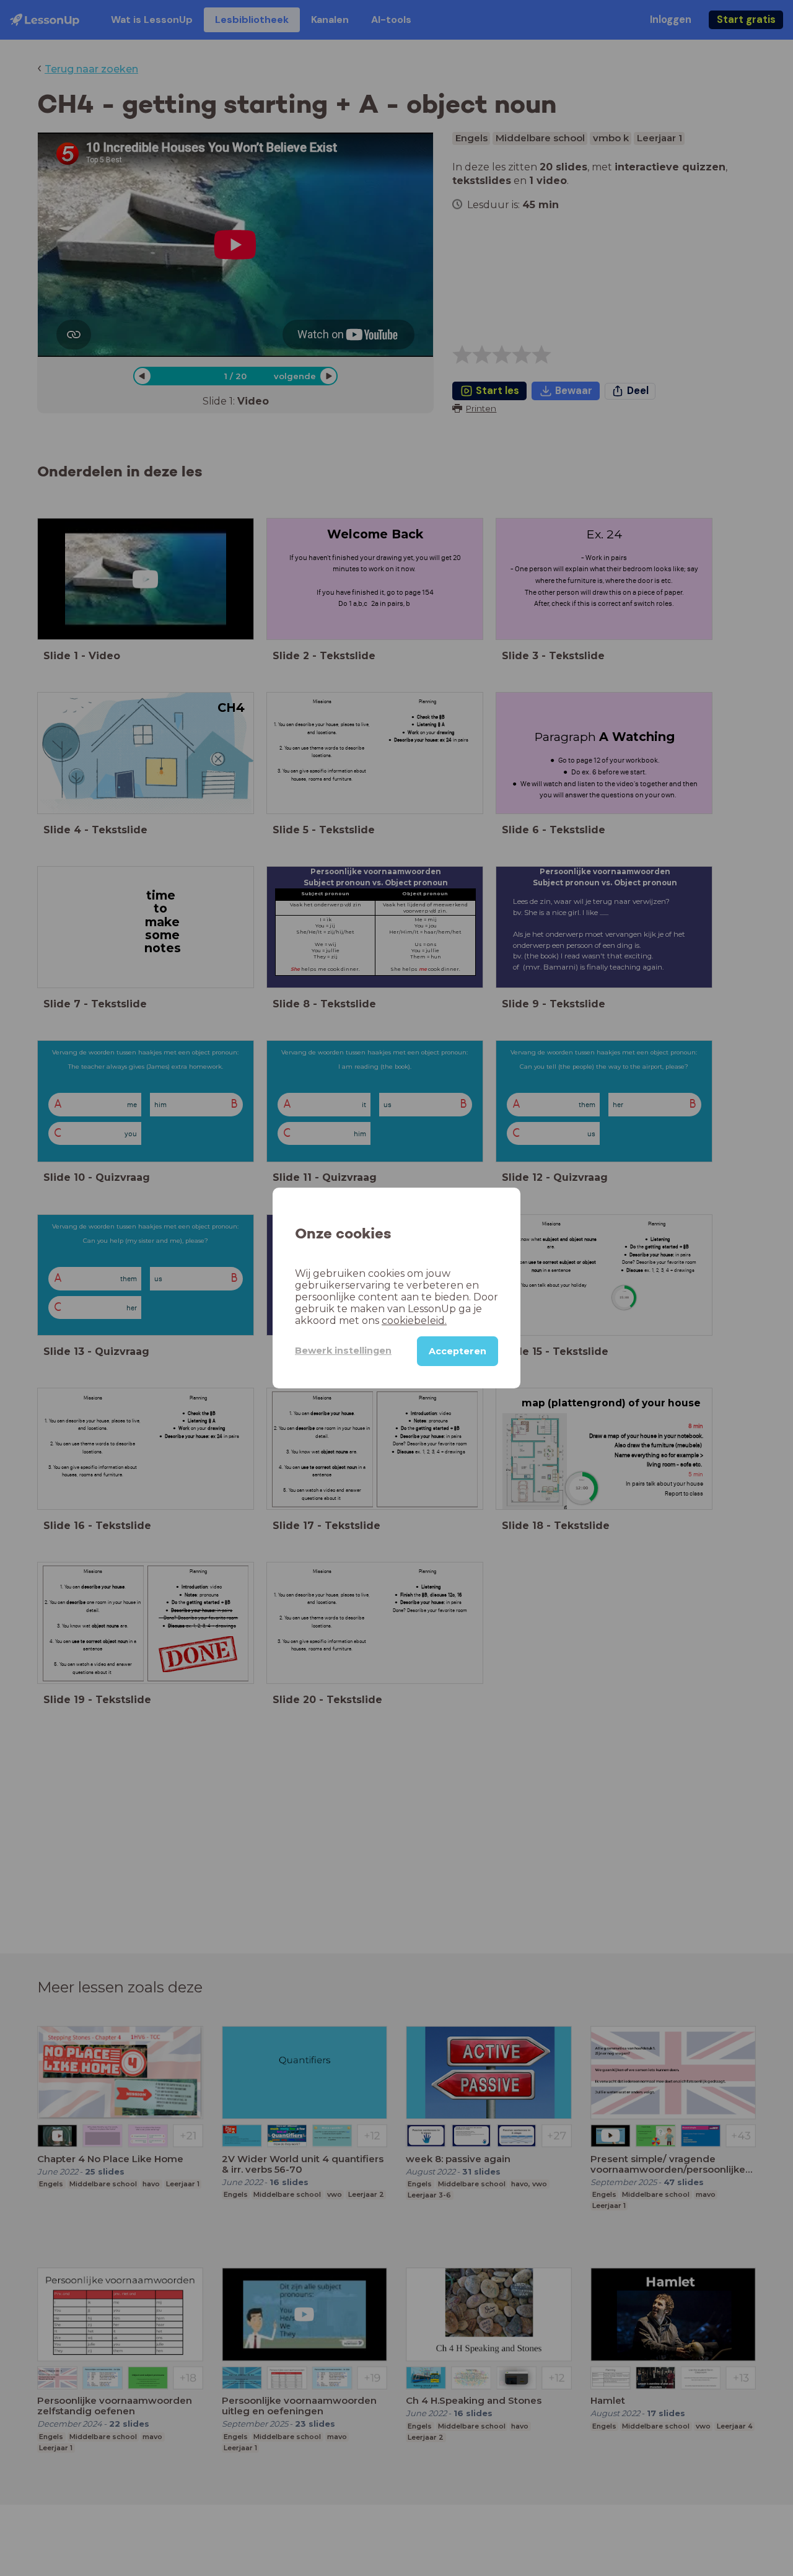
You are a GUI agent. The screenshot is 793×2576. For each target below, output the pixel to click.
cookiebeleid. (414, 1321)
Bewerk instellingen (343, 1351)
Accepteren (458, 1351)
